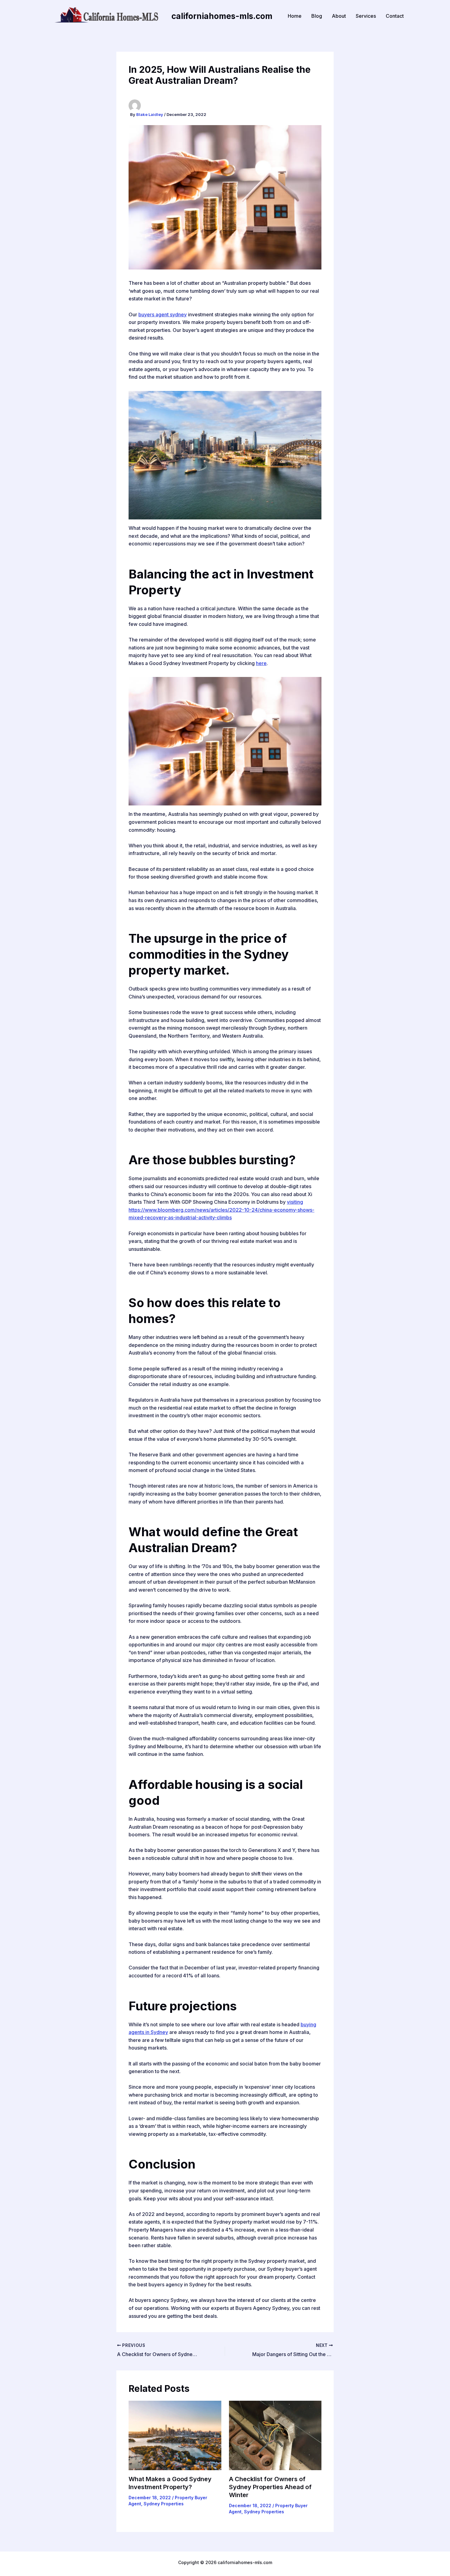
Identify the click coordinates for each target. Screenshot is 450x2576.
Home (295, 16)
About (339, 16)
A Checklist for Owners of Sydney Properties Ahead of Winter (270, 2487)
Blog (317, 16)
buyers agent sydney (163, 314)
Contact (395, 16)
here (261, 663)
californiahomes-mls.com (222, 16)
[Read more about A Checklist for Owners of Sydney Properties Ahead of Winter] (275, 2435)
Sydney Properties (164, 2504)
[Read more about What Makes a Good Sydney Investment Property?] (175, 2435)
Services (366, 16)
